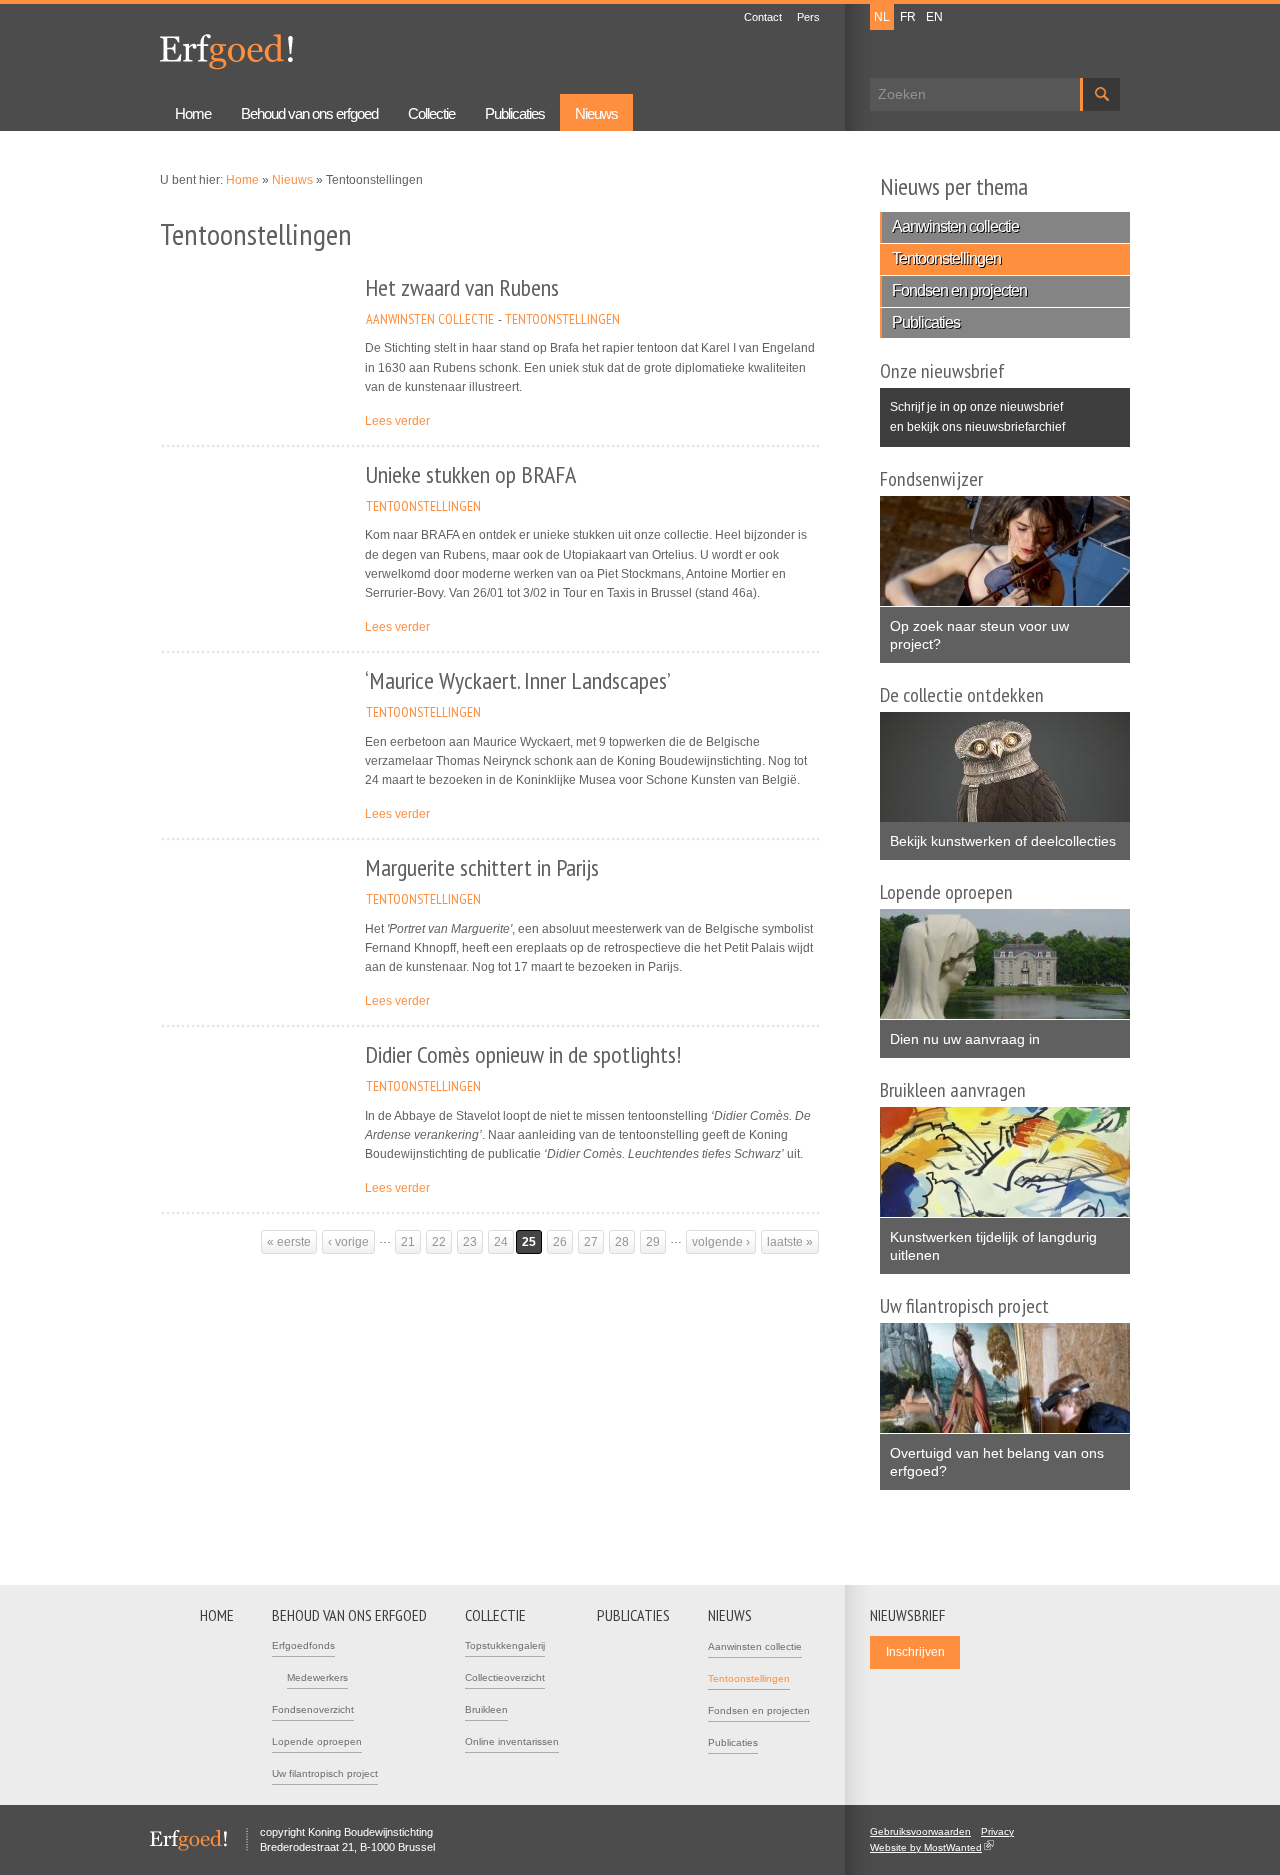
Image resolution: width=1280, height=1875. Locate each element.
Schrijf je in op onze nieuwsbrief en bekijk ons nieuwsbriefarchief (977, 416)
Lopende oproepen (317, 1741)
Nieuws (596, 113)
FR (908, 17)
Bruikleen (486, 1709)
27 (591, 1242)
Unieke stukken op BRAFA (470, 474)
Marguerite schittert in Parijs (482, 867)
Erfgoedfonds (303, 1645)
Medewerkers (317, 1677)
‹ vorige (348, 1242)
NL (882, 17)
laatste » (790, 1242)
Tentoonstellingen (562, 319)
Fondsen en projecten (959, 290)
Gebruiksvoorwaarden (920, 1831)
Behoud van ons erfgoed (309, 113)
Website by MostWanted (932, 1847)
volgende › (721, 1242)
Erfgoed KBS (226, 52)
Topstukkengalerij (505, 1645)
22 (439, 1242)
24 (501, 1242)
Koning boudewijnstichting (449, 47)
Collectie (431, 113)
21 (408, 1242)
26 (560, 1242)
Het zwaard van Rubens (462, 287)
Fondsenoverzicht (313, 1709)
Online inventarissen (512, 1741)
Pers (808, 17)
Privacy (997, 1831)
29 (653, 1242)
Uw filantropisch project (325, 1773)
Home (193, 113)
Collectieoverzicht (505, 1677)
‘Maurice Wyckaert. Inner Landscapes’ (518, 680)
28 (622, 1242)
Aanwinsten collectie (430, 319)
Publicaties (515, 113)
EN (934, 17)
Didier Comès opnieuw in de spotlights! (523, 1054)
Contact (763, 17)
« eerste (289, 1242)
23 (470, 1242)
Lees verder (397, 421)
